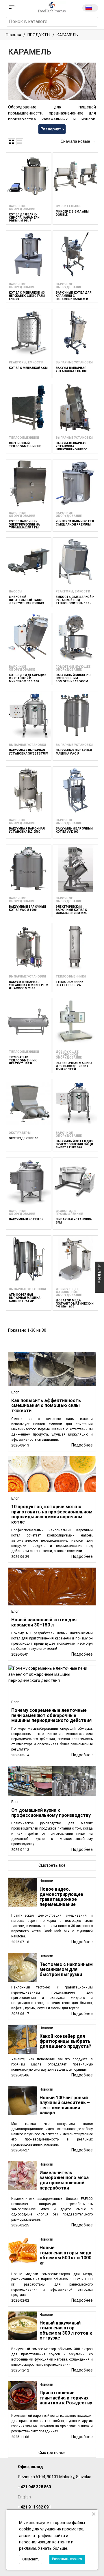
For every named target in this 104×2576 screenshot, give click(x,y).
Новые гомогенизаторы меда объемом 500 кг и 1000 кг (65, 2255)
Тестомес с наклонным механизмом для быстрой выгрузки (66, 1969)
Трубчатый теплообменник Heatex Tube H (23, 1060)
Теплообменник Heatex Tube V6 (70, 984)
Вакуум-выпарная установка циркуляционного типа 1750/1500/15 (72, 448)
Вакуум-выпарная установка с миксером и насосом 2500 (29, 985)
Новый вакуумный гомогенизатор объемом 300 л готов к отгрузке (66, 2331)
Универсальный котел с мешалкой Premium (75, 523)
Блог (15, 1392)
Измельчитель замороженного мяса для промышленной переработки (64, 2180)
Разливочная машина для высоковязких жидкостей (74, 1066)
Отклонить (31, 2559)
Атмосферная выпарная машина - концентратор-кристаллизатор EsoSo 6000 (26, 1301)
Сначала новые (78, 141)
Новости (46, 1881)
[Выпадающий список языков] (90, 8)
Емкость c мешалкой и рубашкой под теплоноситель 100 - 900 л (75, 602)
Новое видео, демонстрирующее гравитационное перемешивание (61, 1897)
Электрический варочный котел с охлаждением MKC (71, 910)
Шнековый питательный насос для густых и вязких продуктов (26, 602)
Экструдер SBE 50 (24, 1138)
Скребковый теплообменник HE (25, 445)
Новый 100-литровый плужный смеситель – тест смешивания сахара (65, 2105)
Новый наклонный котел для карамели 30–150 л (44, 1622)
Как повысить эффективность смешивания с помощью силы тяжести (46, 1406)
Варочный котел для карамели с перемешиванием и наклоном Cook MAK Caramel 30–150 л (74, 299)
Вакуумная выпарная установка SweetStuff (29, 752)
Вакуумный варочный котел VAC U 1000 (28, 908)
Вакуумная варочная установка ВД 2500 (27, 830)
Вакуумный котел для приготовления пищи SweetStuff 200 (75, 1144)
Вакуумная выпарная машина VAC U (74, 752)
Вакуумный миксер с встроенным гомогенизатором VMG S (73, 680)
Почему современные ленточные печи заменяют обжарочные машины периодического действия (51, 1715)
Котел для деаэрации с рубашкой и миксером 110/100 (28, 678)
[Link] (12, 7)
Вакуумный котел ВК (26, 1219)
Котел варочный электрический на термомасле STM (24, 525)
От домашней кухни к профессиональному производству (51, 1813)
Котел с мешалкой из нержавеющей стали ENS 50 (27, 296)
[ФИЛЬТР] (99, 1288)
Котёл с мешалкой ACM (28, 368)
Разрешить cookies (67, 2559)
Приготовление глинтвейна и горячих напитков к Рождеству (66, 2398)
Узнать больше (53, 2548)
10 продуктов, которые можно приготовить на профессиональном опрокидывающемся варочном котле (52, 1514)
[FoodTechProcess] (52, 7)
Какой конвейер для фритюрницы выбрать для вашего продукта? (65, 2041)
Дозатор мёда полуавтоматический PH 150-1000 (75, 1304)
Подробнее (82, 1942)
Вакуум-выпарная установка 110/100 (71, 369)
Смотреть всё (52, 2453)
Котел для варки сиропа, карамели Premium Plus (24, 218)
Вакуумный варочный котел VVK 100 (74, 830)
